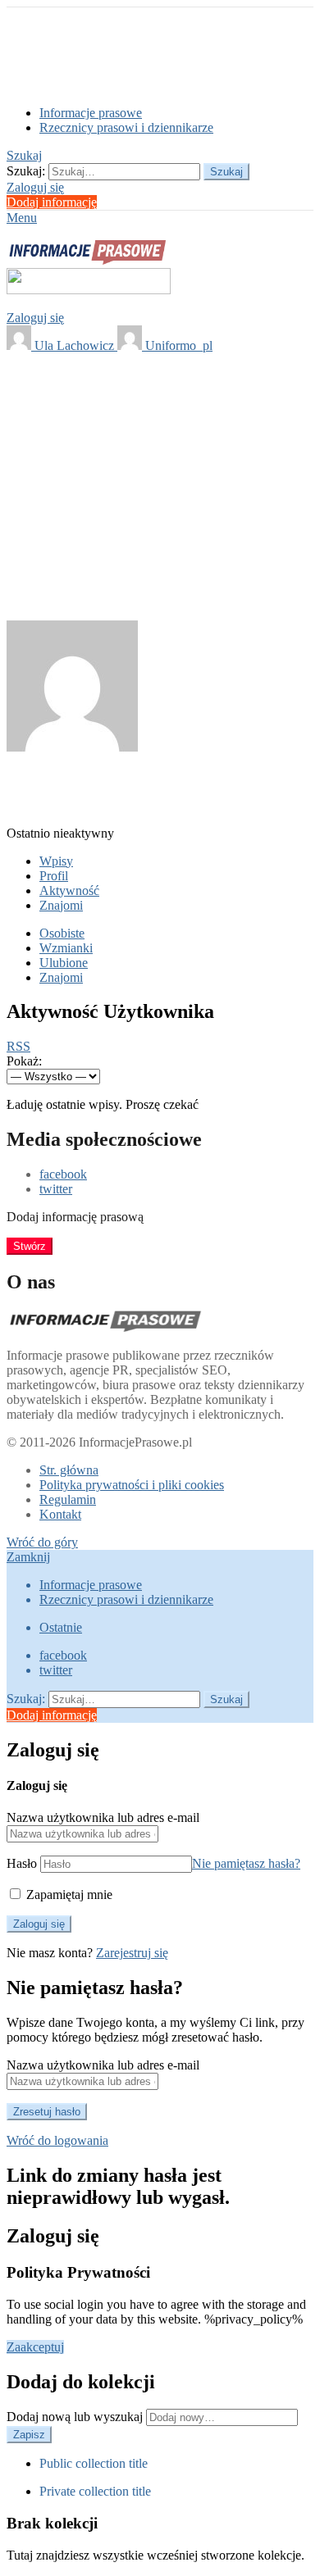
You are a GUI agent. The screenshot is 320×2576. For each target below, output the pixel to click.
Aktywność (69, 890)
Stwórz (30, 1246)
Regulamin (68, 1499)
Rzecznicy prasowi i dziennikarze (126, 127)
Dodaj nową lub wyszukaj (76, 2417)
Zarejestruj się (132, 1953)
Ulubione (64, 963)
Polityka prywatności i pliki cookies (132, 1485)
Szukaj (226, 172)
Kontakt (60, 1514)
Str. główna (69, 1470)
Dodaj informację (52, 202)
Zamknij (28, 1557)
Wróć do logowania (57, 2140)
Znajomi (61, 905)
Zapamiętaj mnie (68, 1895)
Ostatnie (61, 1627)
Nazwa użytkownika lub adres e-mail (103, 1817)
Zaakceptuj (35, 2347)
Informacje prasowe (91, 113)
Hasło (22, 1863)
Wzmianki (66, 948)
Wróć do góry (42, 1542)
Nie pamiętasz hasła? (246, 1863)
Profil (54, 876)
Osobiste (62, 933)
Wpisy (56, 861)
